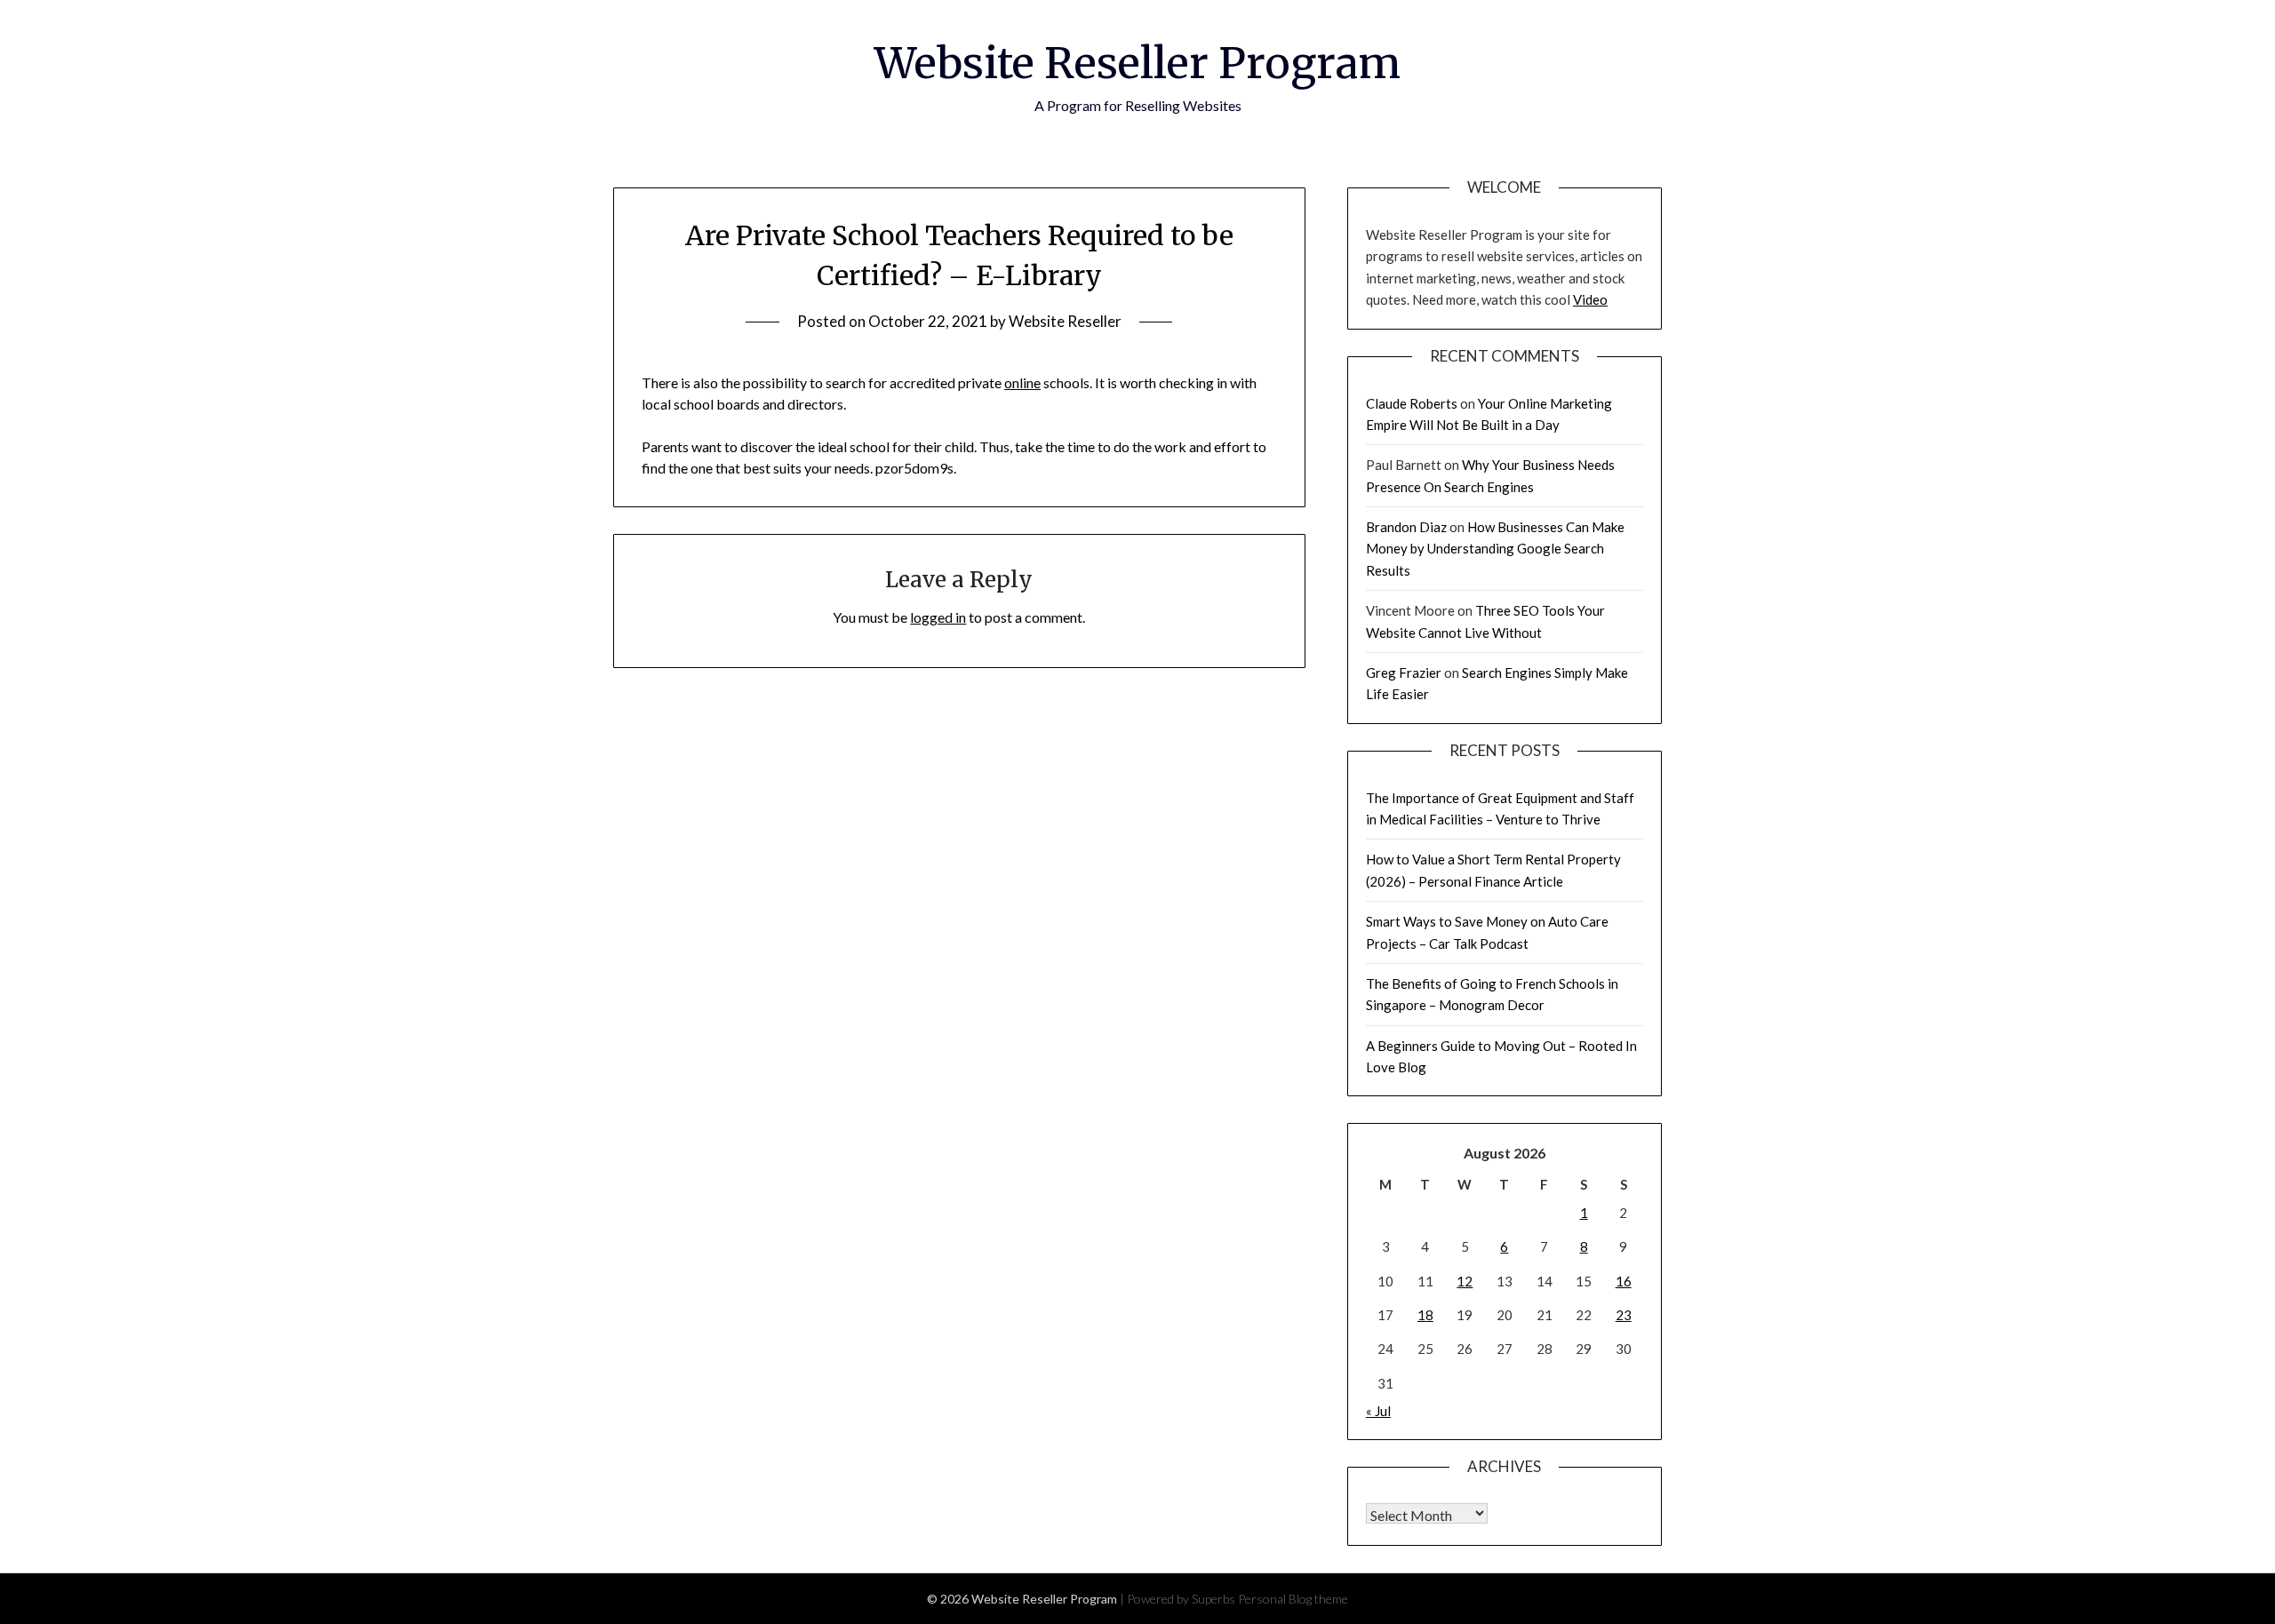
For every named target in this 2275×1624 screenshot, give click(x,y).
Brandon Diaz (1406, 527)
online (1022, 382)
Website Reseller (1065, 321)
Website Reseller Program (1137, 63)
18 (1425, 1315)
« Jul (1378, 1411)
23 (1624, 1315)
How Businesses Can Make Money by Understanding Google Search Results (1495, 549)
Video (1590, 299)
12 (1465, 1281)
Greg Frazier (1404, 673)
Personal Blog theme (1293, 1599)
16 (1624, 1281)
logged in (938, 617)
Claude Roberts (1412, 403)
